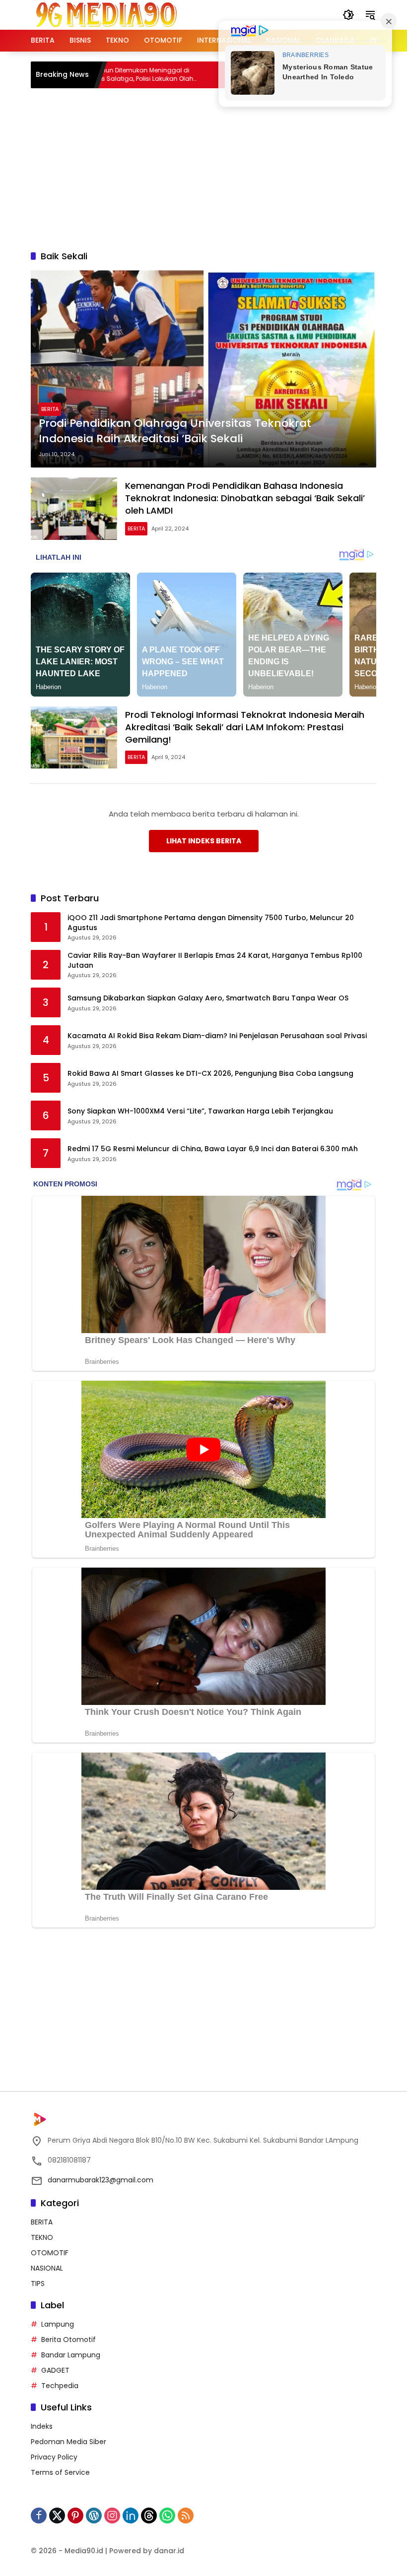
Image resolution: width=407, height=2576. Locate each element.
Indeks (42, 2426)
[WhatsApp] (167, 2516)
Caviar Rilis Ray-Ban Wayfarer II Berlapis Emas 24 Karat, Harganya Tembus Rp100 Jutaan (215, 961)
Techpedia (60, 2386)
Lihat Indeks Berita (204, 841)
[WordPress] (94, 2516)
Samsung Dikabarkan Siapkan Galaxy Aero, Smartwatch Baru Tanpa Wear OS (208, 998)
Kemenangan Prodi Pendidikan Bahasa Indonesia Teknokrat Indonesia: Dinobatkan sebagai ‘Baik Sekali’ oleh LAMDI (245, 498)
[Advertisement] (219, 168)
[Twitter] (57, 2516)
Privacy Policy (54, 2457)
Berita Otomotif (68, 2340)
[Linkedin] (131, 2516)
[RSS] (186, 2516)
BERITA (50, 409)
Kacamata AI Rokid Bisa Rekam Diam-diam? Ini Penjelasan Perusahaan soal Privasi (217, 1036)
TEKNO (42, 2237)
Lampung (58, 2324)
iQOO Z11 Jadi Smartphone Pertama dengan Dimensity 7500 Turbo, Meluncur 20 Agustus (211, 923)
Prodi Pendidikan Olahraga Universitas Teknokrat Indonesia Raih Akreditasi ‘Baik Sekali (175, 431)
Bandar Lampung (71, 2355)
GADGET (55, 2370)
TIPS (38, 2283)
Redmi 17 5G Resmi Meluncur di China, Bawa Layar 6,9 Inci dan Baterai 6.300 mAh (213, 1149)
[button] (348, 15)
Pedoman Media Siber (68, 2442)
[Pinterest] (75, 2516)
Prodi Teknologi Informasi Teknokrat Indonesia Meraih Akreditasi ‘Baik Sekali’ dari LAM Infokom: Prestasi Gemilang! (245, 727)
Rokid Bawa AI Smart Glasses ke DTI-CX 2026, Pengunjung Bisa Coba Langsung (210, 1074)
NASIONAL (47, 2268)
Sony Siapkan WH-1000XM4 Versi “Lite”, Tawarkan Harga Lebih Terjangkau (200, 1111)
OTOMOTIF (50, 2253)
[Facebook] (39, 2516)
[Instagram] (112, 2516)
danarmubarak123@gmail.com (101, 2180)
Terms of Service (60, 2472)
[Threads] (149, 2516)
